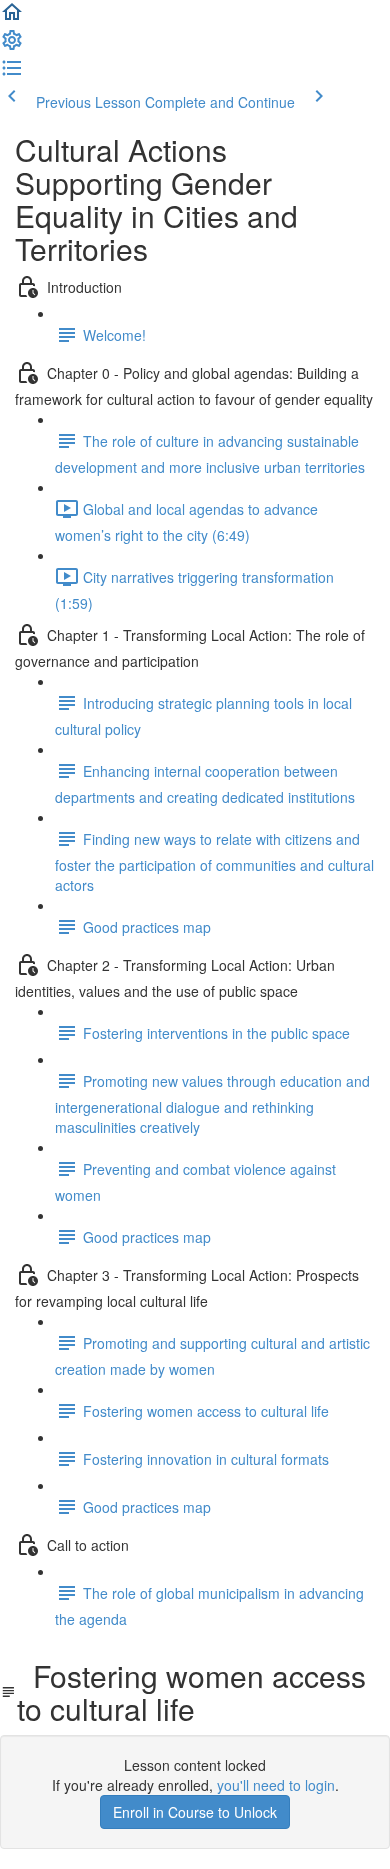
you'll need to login (276, 1785)
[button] (12, 18)
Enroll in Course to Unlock (195, 1812)
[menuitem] (12, 46)
